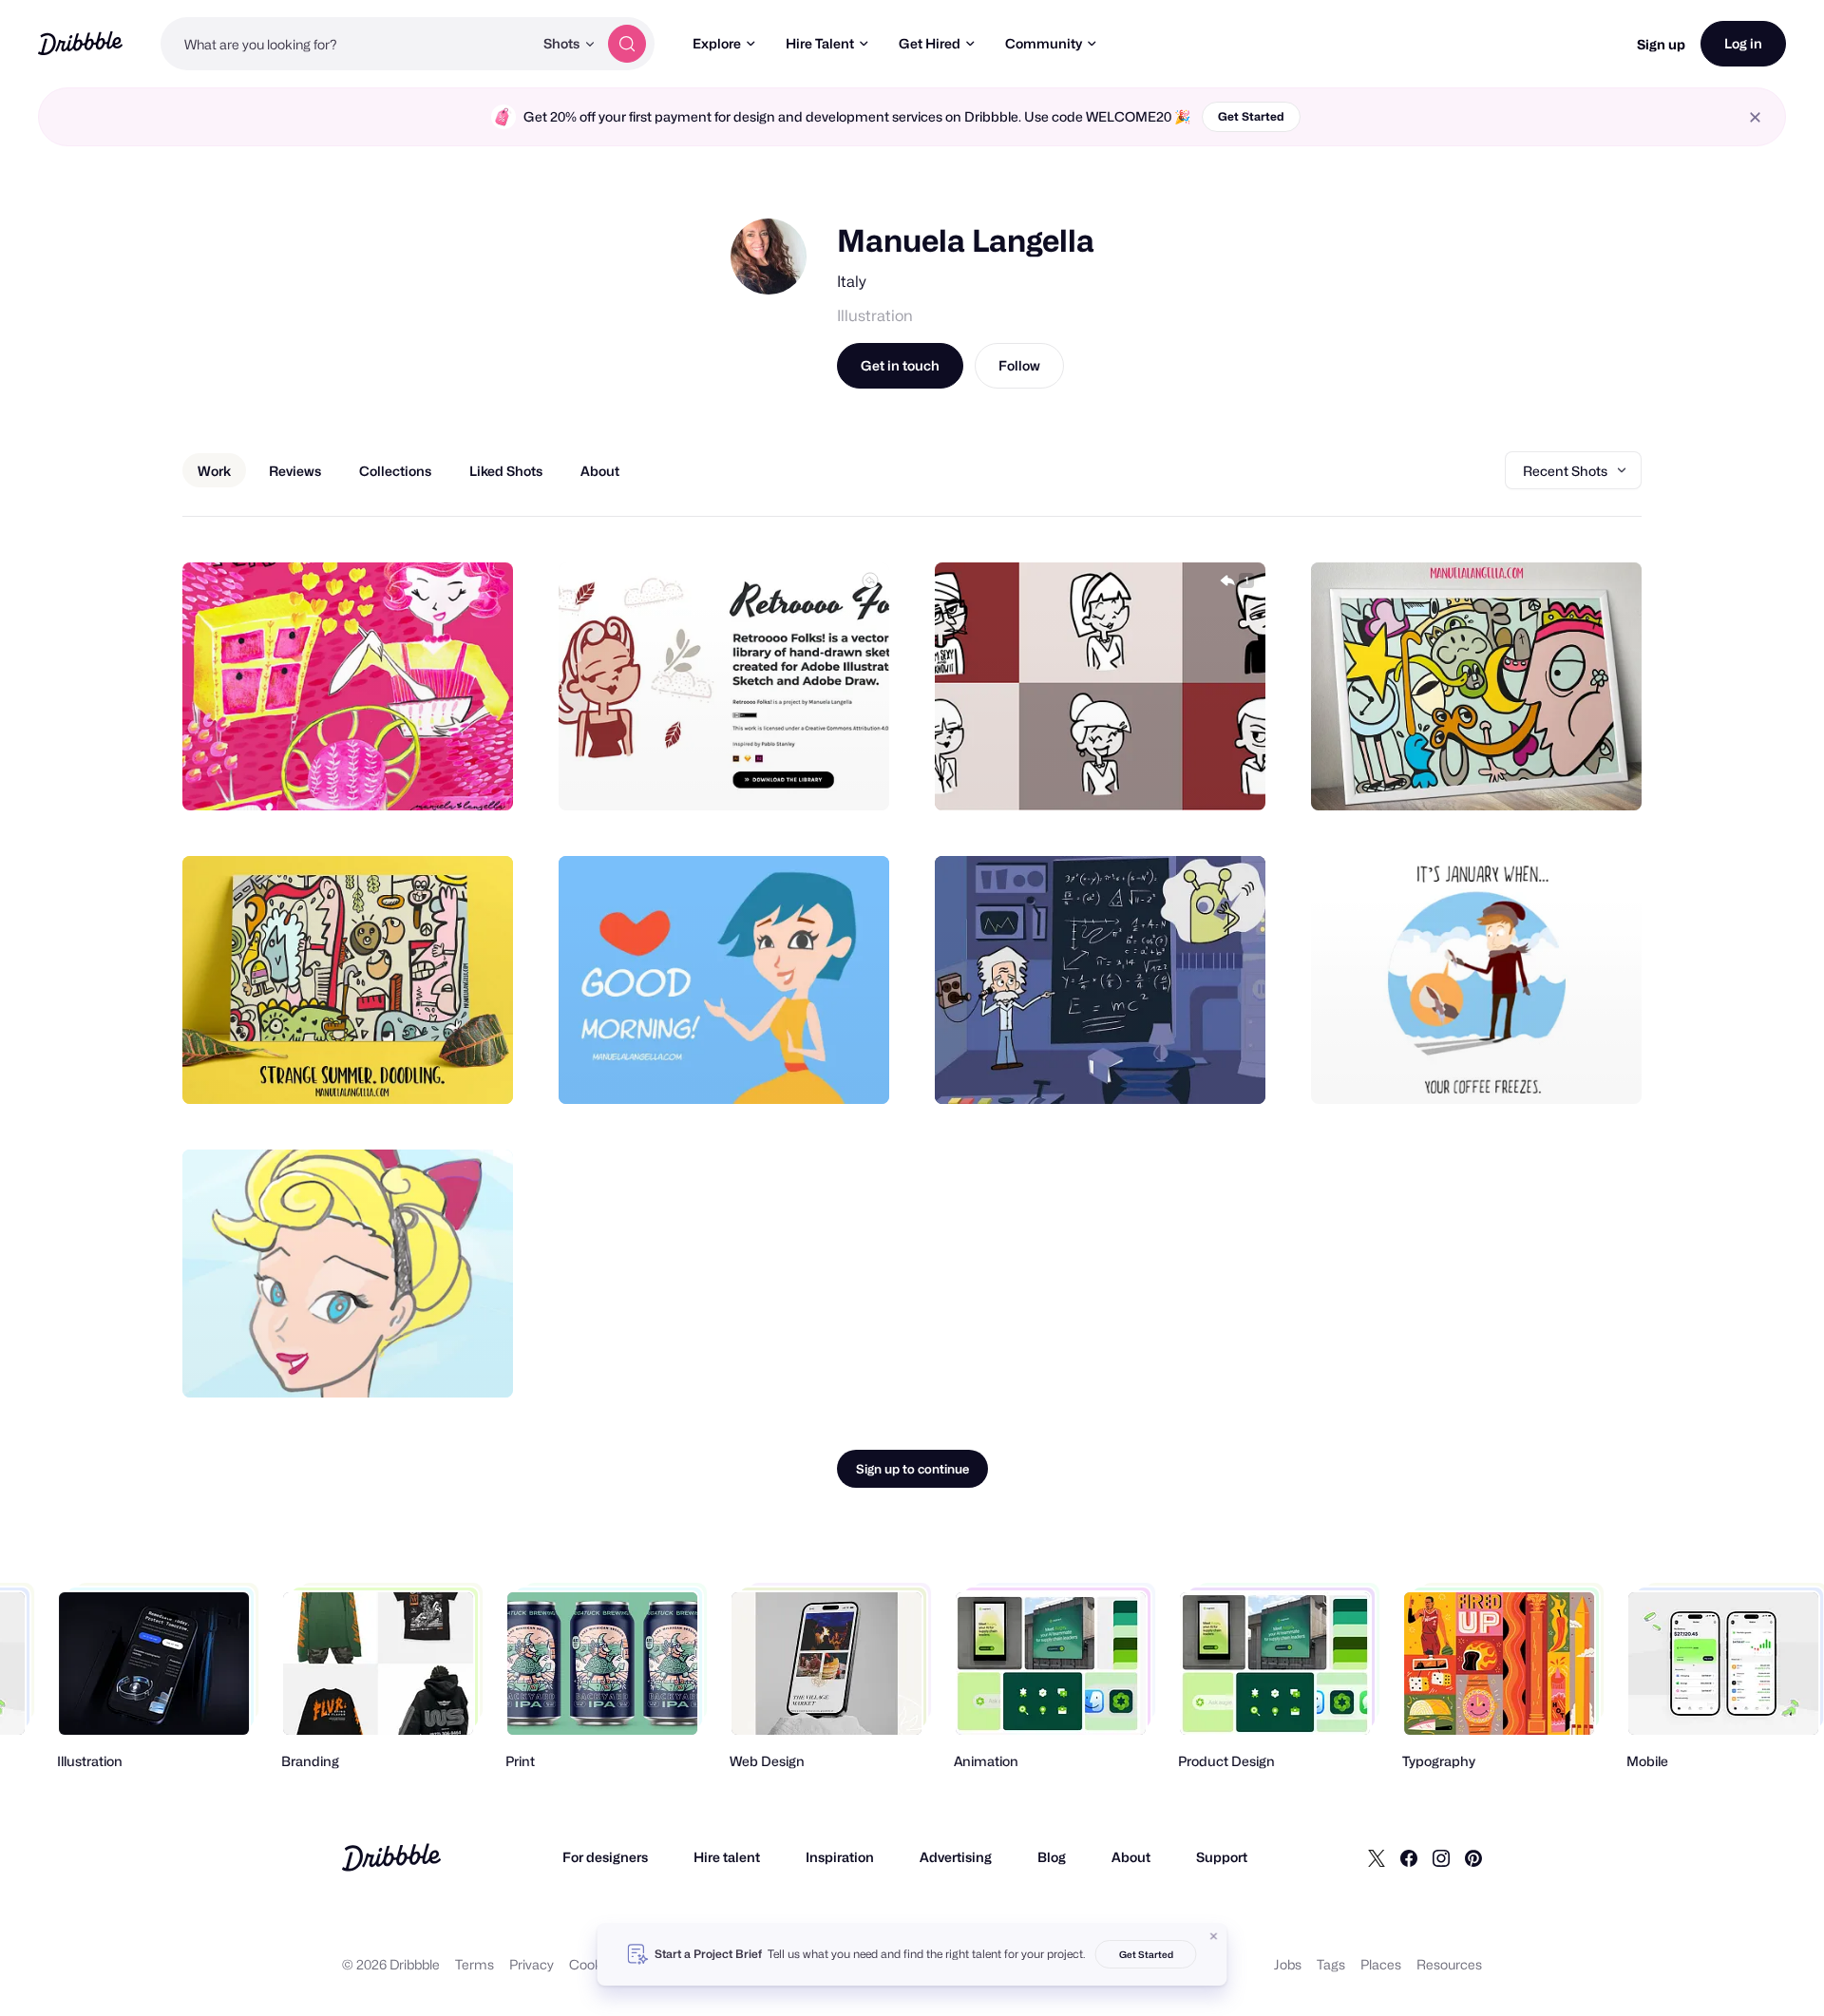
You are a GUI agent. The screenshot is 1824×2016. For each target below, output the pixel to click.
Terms (475, 1964)
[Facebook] (1409, 1857)
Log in (1743, 43)
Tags (1331, 1964)
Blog (1052, 1857)
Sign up (1661, 44)
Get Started (1251, 116)
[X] (1377, 1857)
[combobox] (347, 44)
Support (1222, 1857)
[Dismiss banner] (1214, 1936)
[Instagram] (1441, 1857)
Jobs (1288, 1964)
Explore (717, 43)
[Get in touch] (402, 775)
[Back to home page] (80, 43)
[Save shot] (440, 775)
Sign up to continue (912, 1469)
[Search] (627, 44)
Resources (1449, 1964)
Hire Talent (820, 43)
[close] (1755, 117)
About (1131, 1857)
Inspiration (840, 1857)
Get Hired (930, 43)
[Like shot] (478, 775)
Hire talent (727, 1857)
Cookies (594, 1964)
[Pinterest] (1473, 1857)
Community (1044, 43)
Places (1381, 1964)
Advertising (956, 1857)
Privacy (532, 1964)
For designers (605, 1857)
